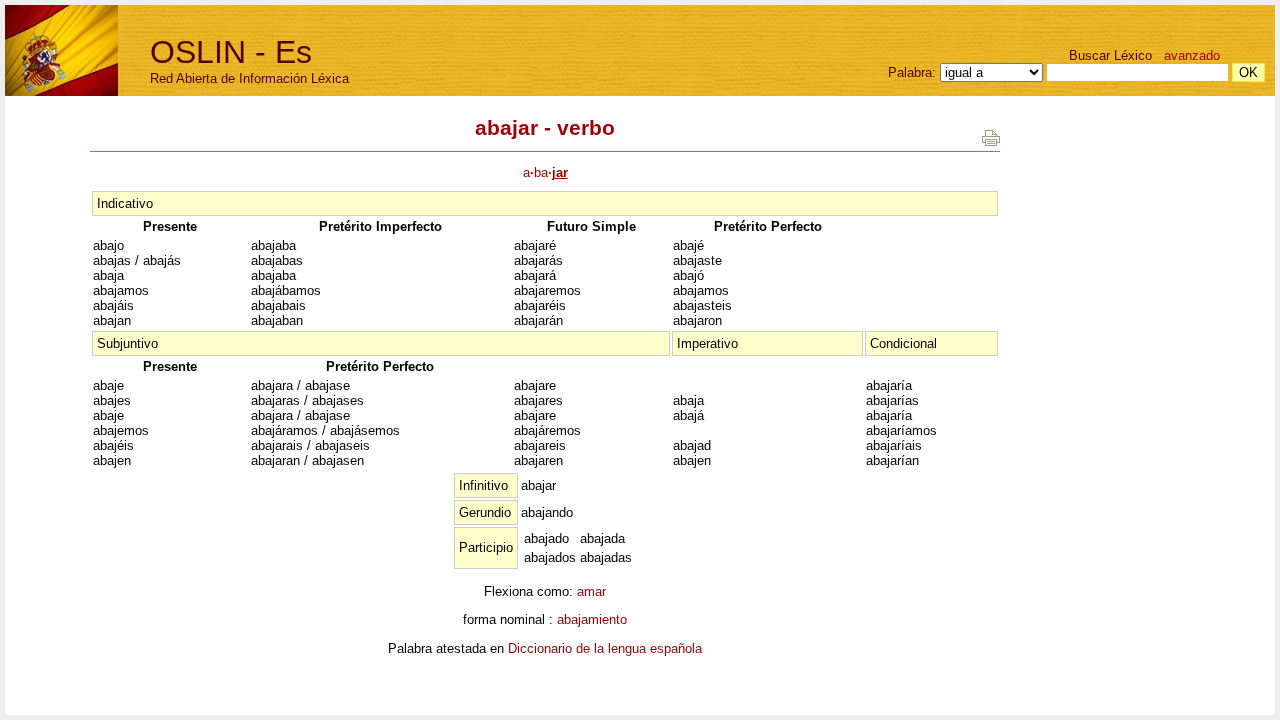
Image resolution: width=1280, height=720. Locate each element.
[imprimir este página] (991, 141)
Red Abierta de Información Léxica (249, 78)
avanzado (1192, 55)
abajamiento (592, 619)
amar (591, 591)
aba (545, 172)
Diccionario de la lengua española (605, 648)
